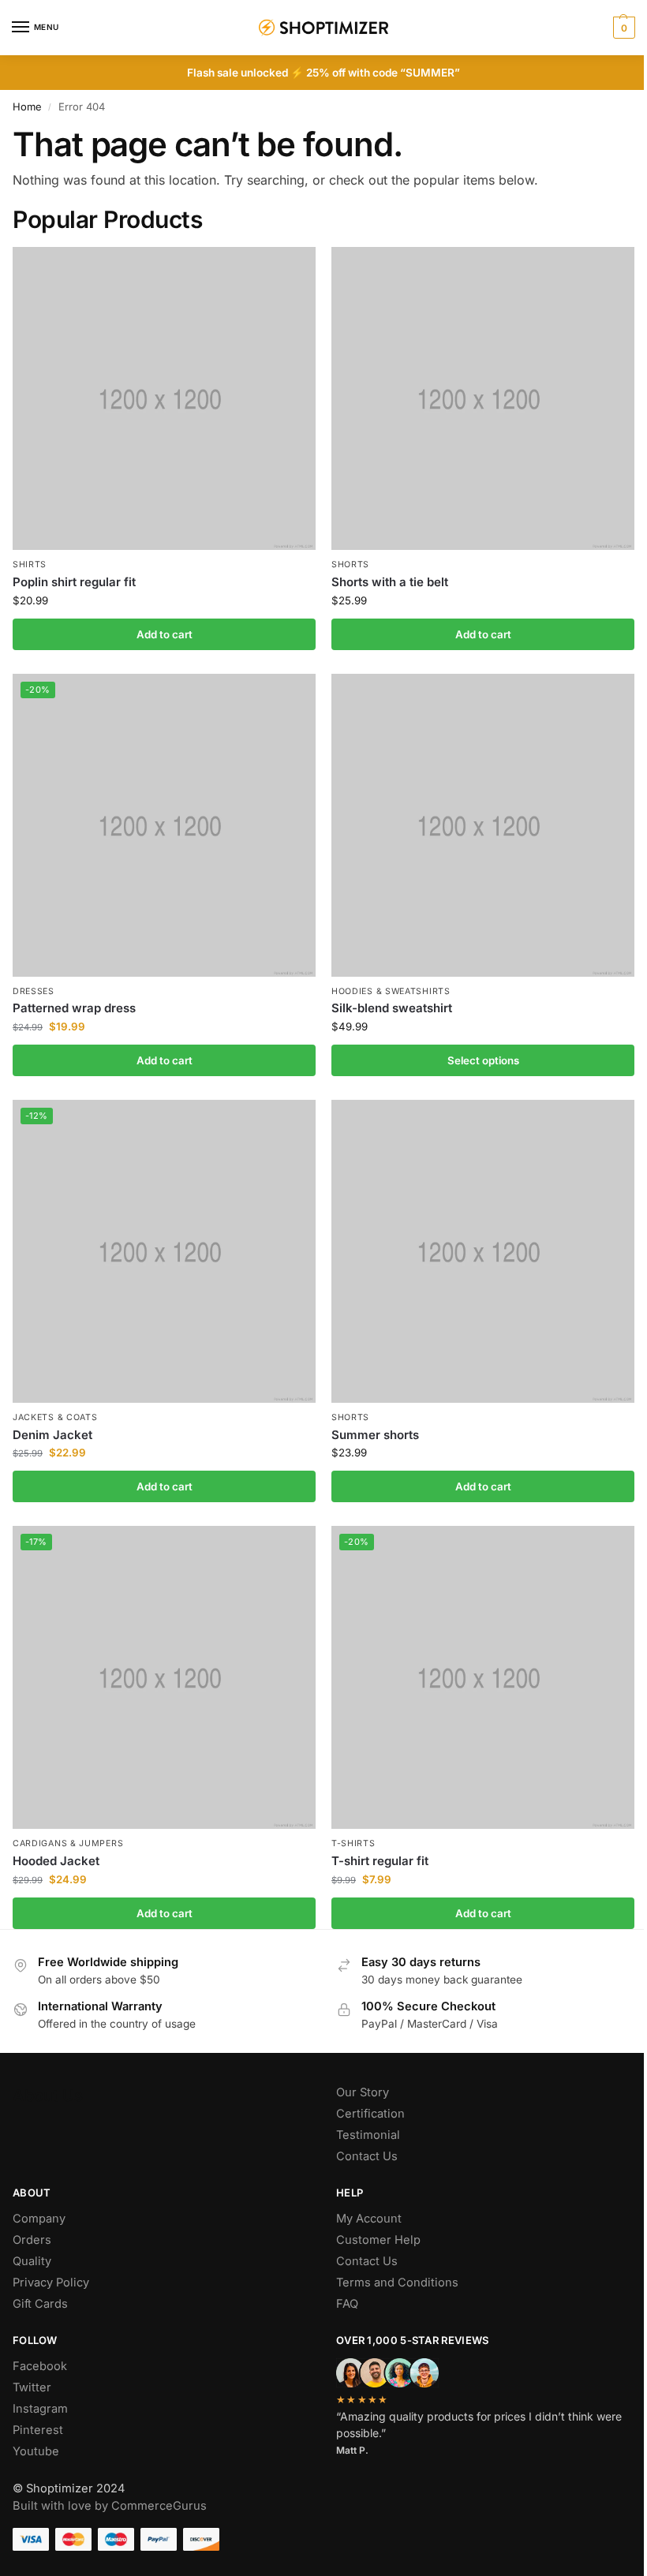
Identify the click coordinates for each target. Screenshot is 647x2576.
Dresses (34, 991)
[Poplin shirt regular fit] (164, 398)
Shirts (30, 565)
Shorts (350, 565)
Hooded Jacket (56, 1861)
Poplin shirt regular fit (74, 582)
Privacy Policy (51, 2283)
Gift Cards (40, 2304)
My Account (369, 2219)
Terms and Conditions (397, 2283)
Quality (32, 2261)
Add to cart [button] (165, 634)
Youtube (36, 2451)
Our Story (363, 2092)
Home (27, 107)
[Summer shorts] (483, 1251)
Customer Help (378, 2240)
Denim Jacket (52, 1435)
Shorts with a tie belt (390, 582)
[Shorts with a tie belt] (483, 398)
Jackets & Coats (55, 1417)
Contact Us (367, 2156)
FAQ (347, 2304)
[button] (622, 28)
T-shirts (353, 1843)
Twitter (32, 2387)
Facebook (40, 2366)
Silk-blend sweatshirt (392, 1008)
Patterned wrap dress (74, 1008)
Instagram (40, 2409)
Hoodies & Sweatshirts (391, 991)
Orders (32, 2240)
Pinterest (38, 2430)
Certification (370, 2114)
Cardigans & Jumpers (68, 1843)
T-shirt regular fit (380, 1861)
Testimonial (368, 2135)
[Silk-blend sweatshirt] (483, 825)
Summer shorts (375, 1435)
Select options (483, 1060)
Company (39, 2219)
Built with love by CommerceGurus (110, 2506)
